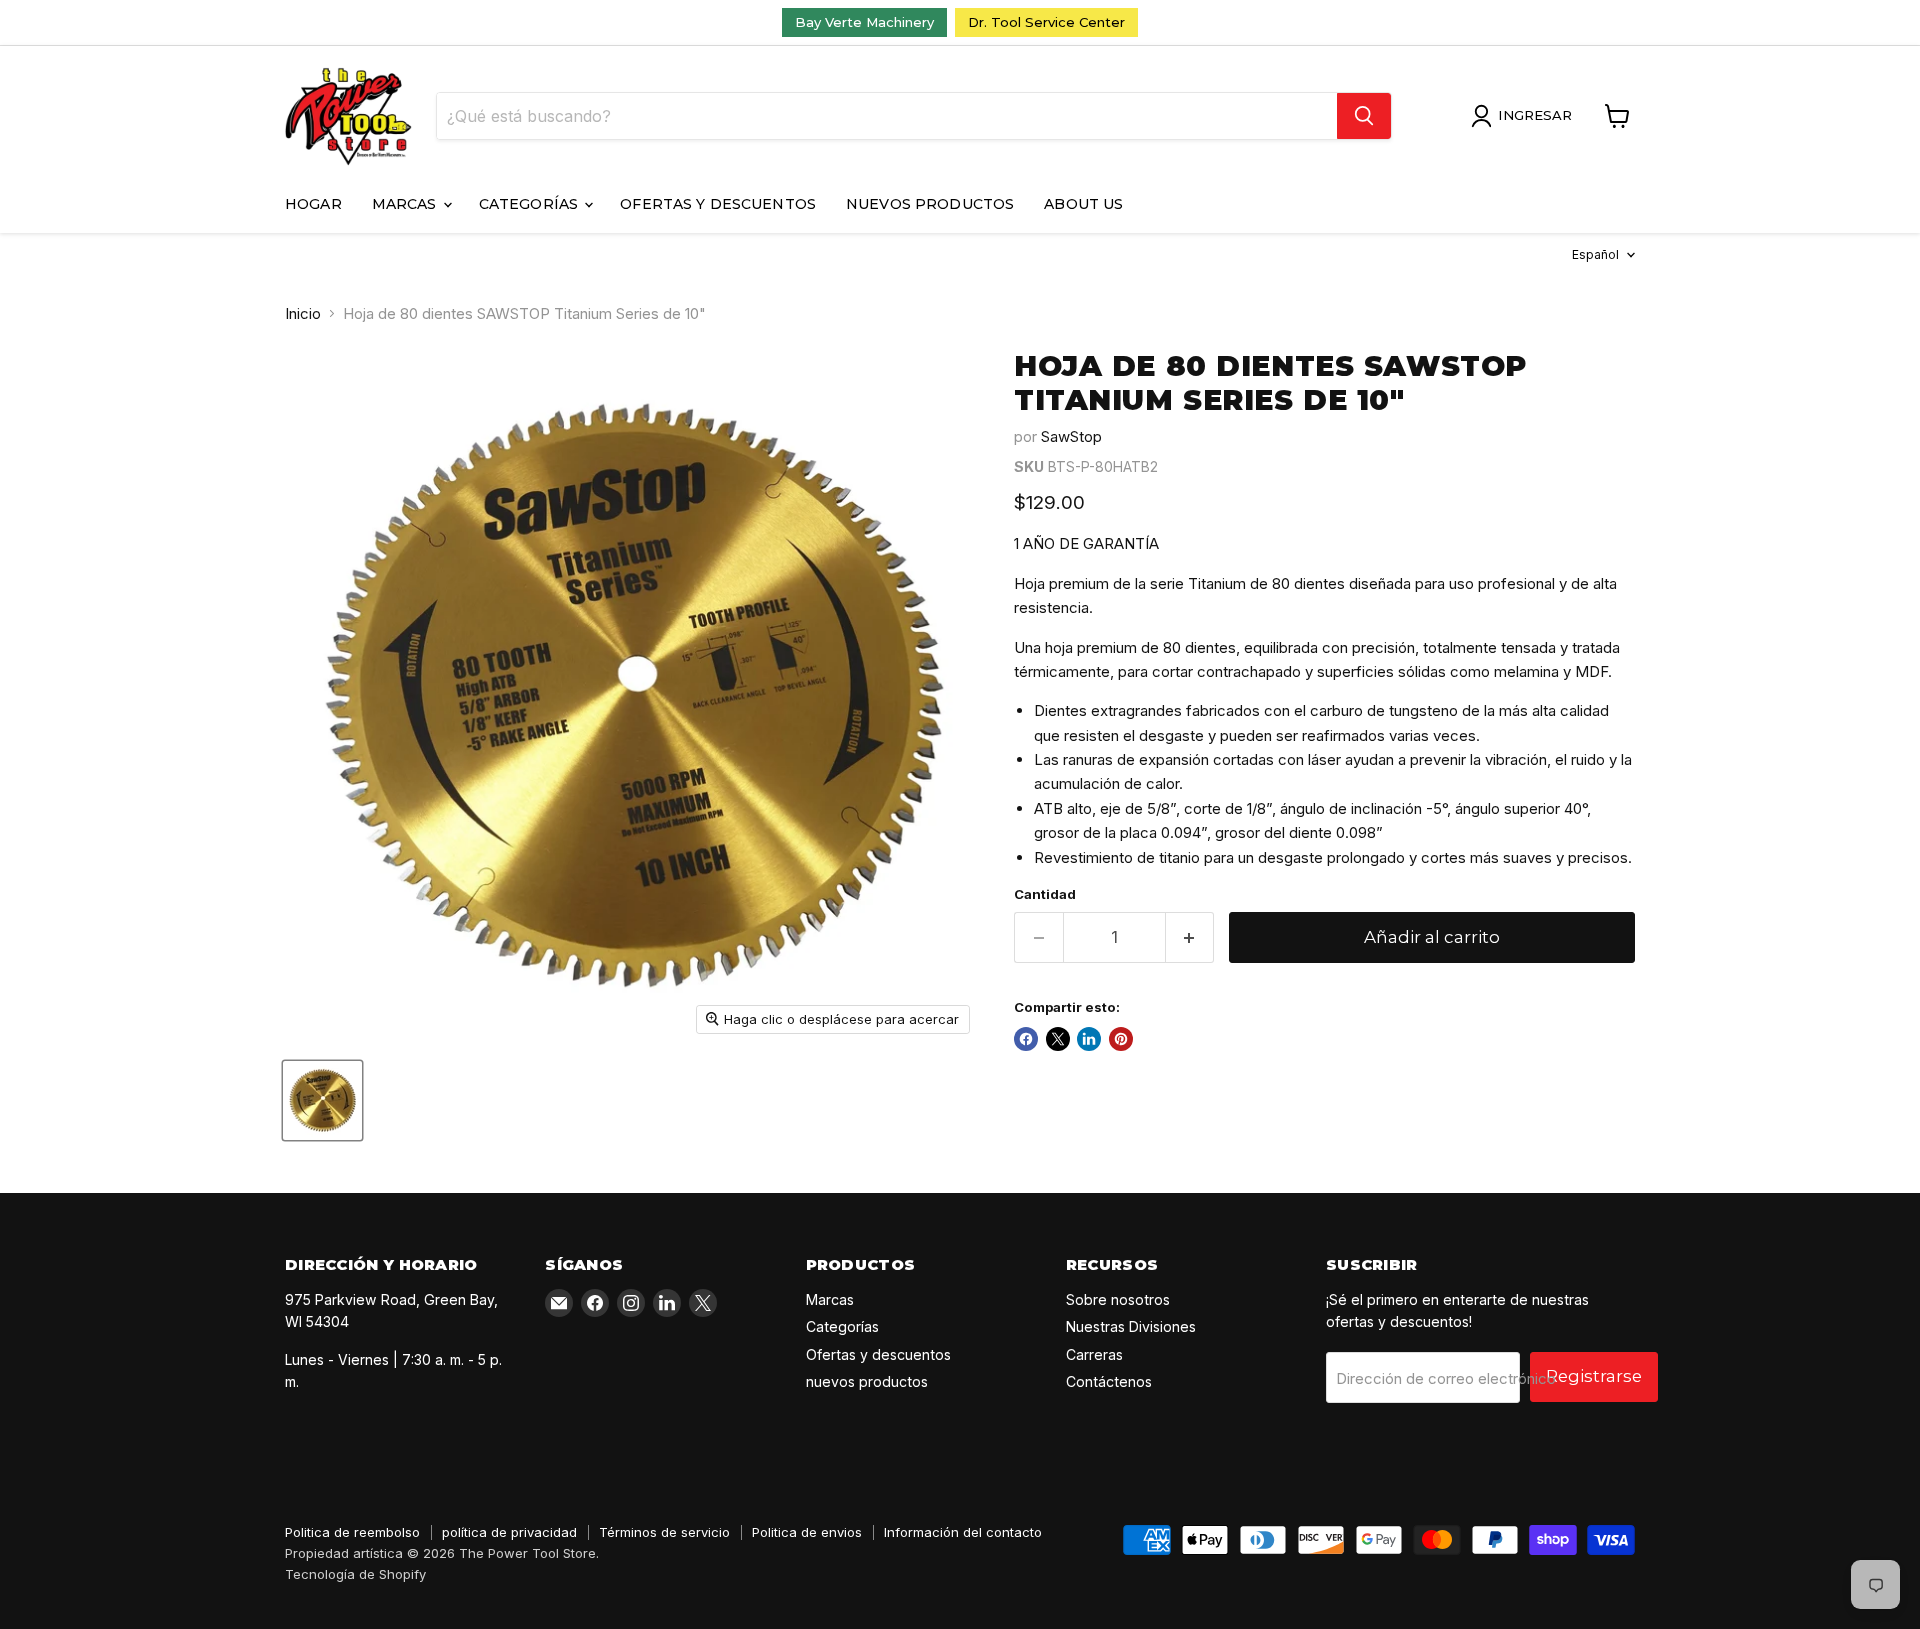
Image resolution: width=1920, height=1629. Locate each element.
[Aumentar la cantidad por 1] (1190, 937)
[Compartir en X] (1058, 1039)
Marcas (406, 204)
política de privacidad (509, 1532)
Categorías (531, 204)
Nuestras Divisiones (1131, 1326)
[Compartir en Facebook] (1026, 1039)
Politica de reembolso (352, 1532)
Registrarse (1594, 1376)
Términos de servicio (664, 1532)
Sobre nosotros (1118, 1299)
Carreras (1094, 1354)
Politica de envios (807, 1532)
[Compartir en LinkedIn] (1089, 1039)
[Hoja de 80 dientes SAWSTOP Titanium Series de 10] (322, 1100)
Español (1595, 254)
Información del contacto (963, 1532)
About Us (1083, 204)
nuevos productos (930, 204)
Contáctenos (1109, 1381)
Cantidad (1045, 894)
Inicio (303, 313)
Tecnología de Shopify (355, 1574)
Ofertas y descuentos (718, 204)
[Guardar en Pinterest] (1121, 1039)
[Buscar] (1364, 116)
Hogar (313, 204)
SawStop (1071, 436)
